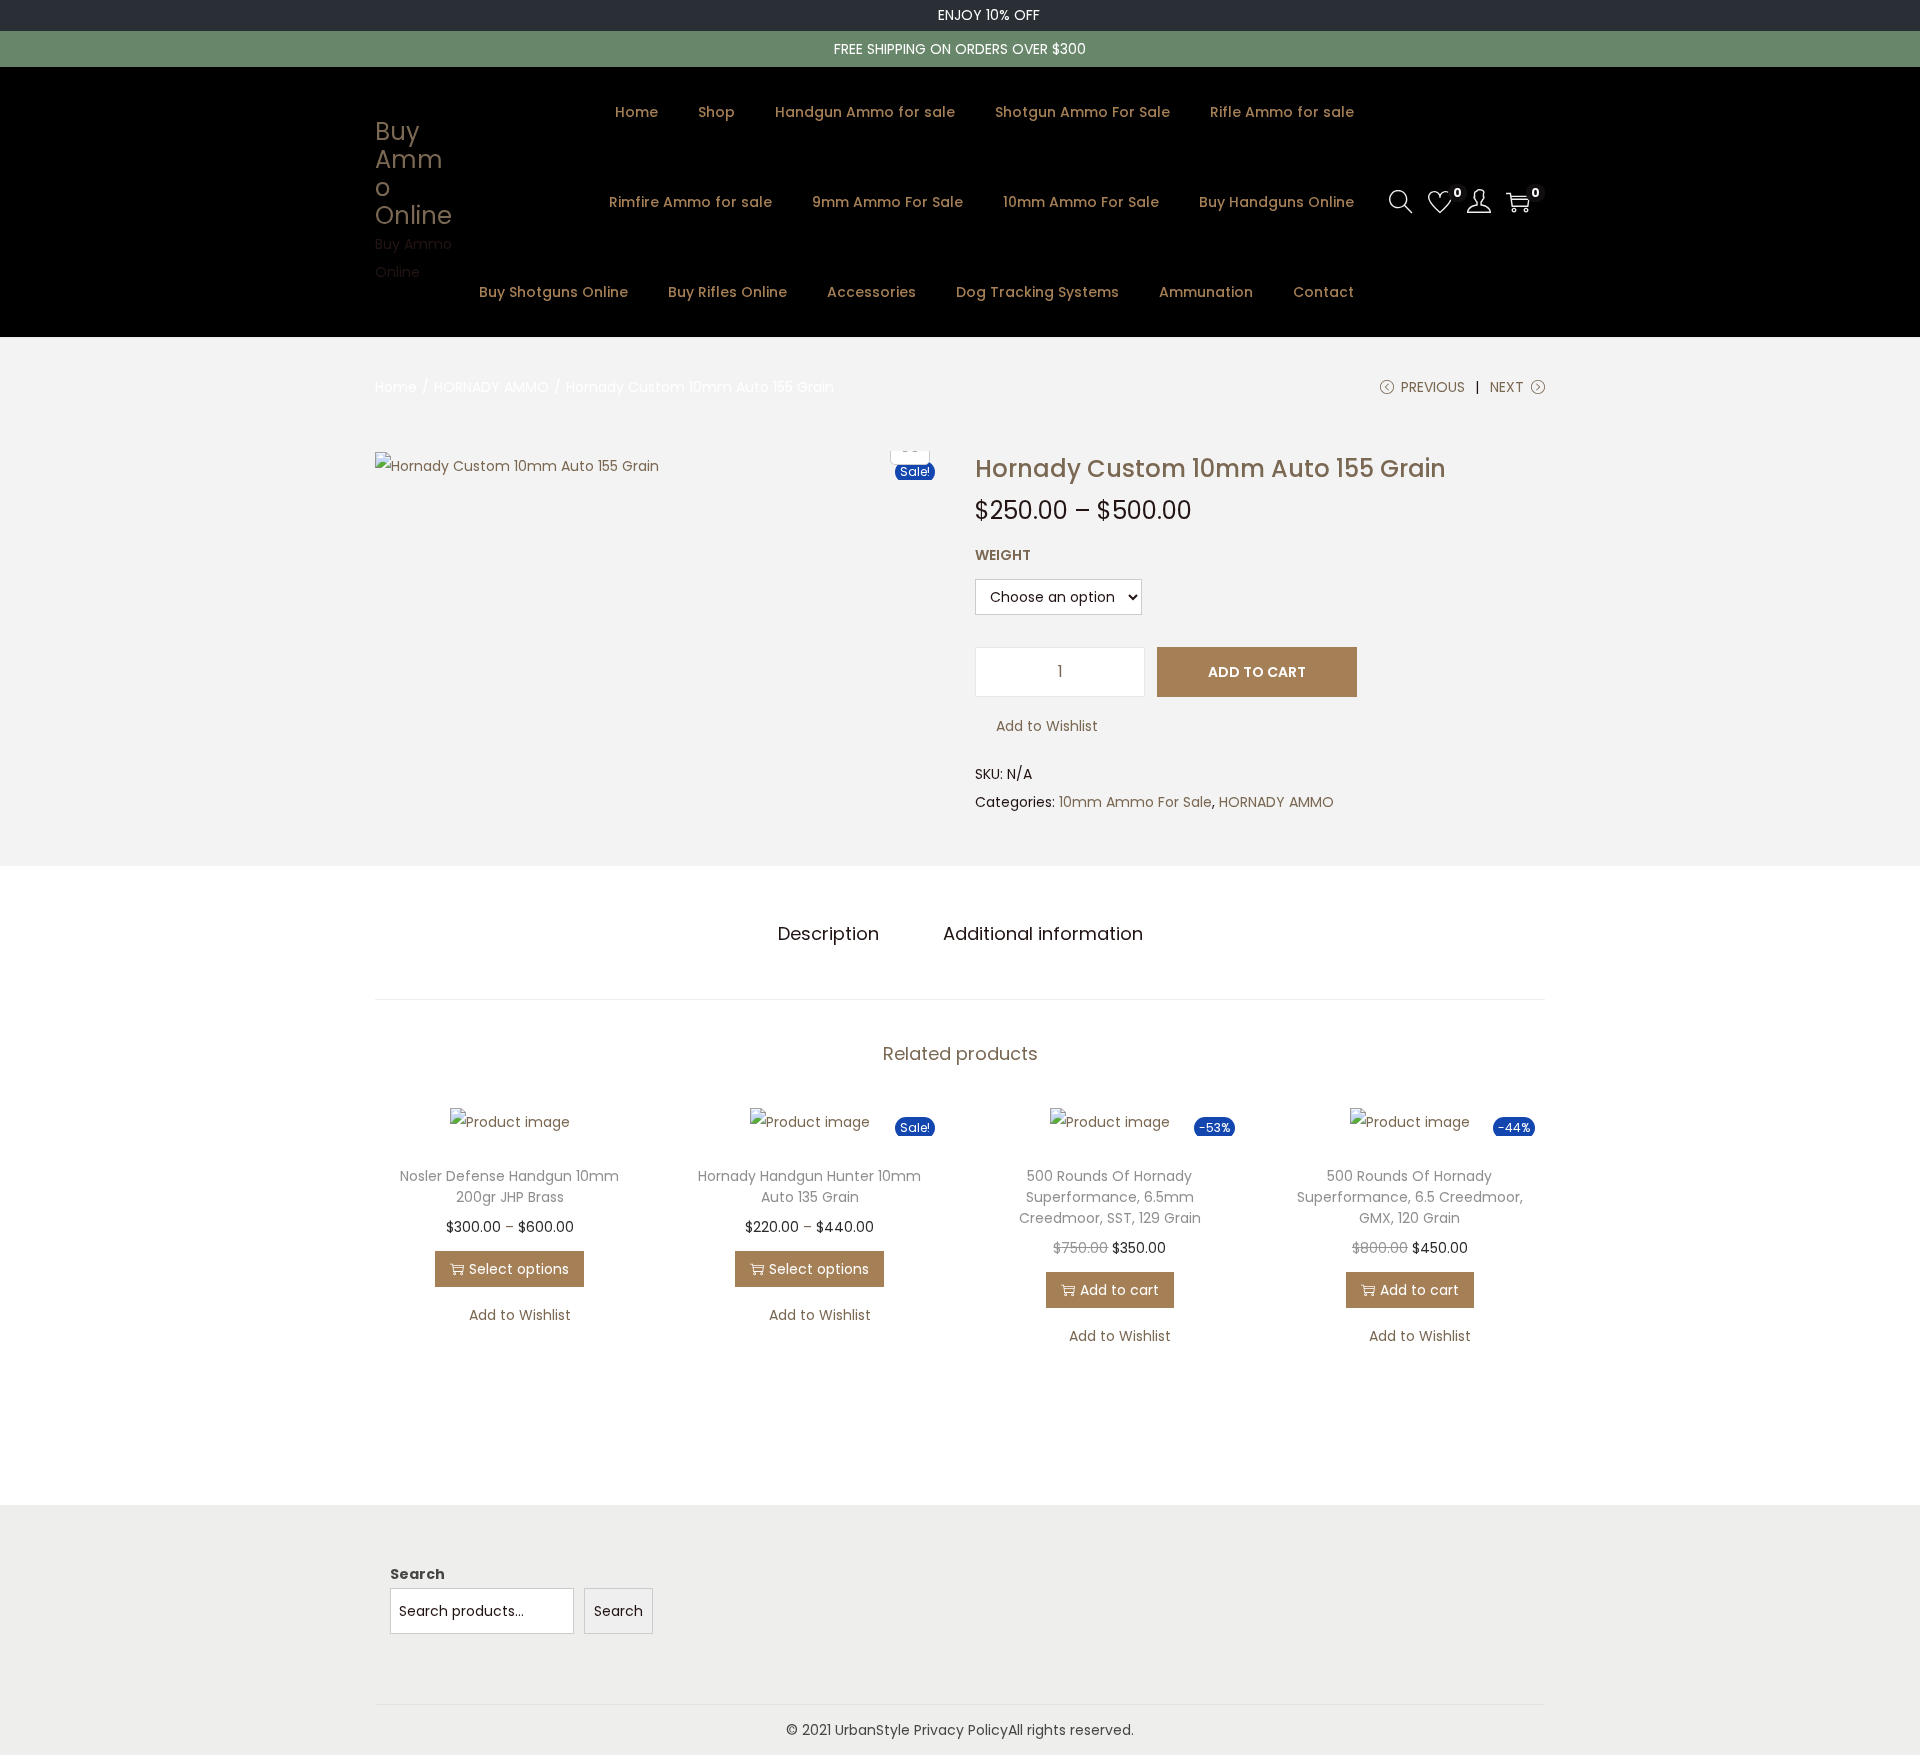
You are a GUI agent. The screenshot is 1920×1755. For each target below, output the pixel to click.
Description (828, 933)
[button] (1036, 726)
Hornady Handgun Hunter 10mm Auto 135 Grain (809, 1186)
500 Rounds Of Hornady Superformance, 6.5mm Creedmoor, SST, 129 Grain (1110, 1197)
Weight (1003, 555)
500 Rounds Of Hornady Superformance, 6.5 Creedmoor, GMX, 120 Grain (1410, 1197)
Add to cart (1257, 672)
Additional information (1043, 933)
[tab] (828, 934)
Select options (519, 1269)
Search (417, 1574)
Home (396, 387)
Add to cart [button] (1119, 1290)
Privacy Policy (961, 1730)
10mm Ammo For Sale (1135, 802)
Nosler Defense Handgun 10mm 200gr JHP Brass (509, 1186)
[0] (1440, 202)
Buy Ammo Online (413, 173)
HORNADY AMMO (491, 387)
